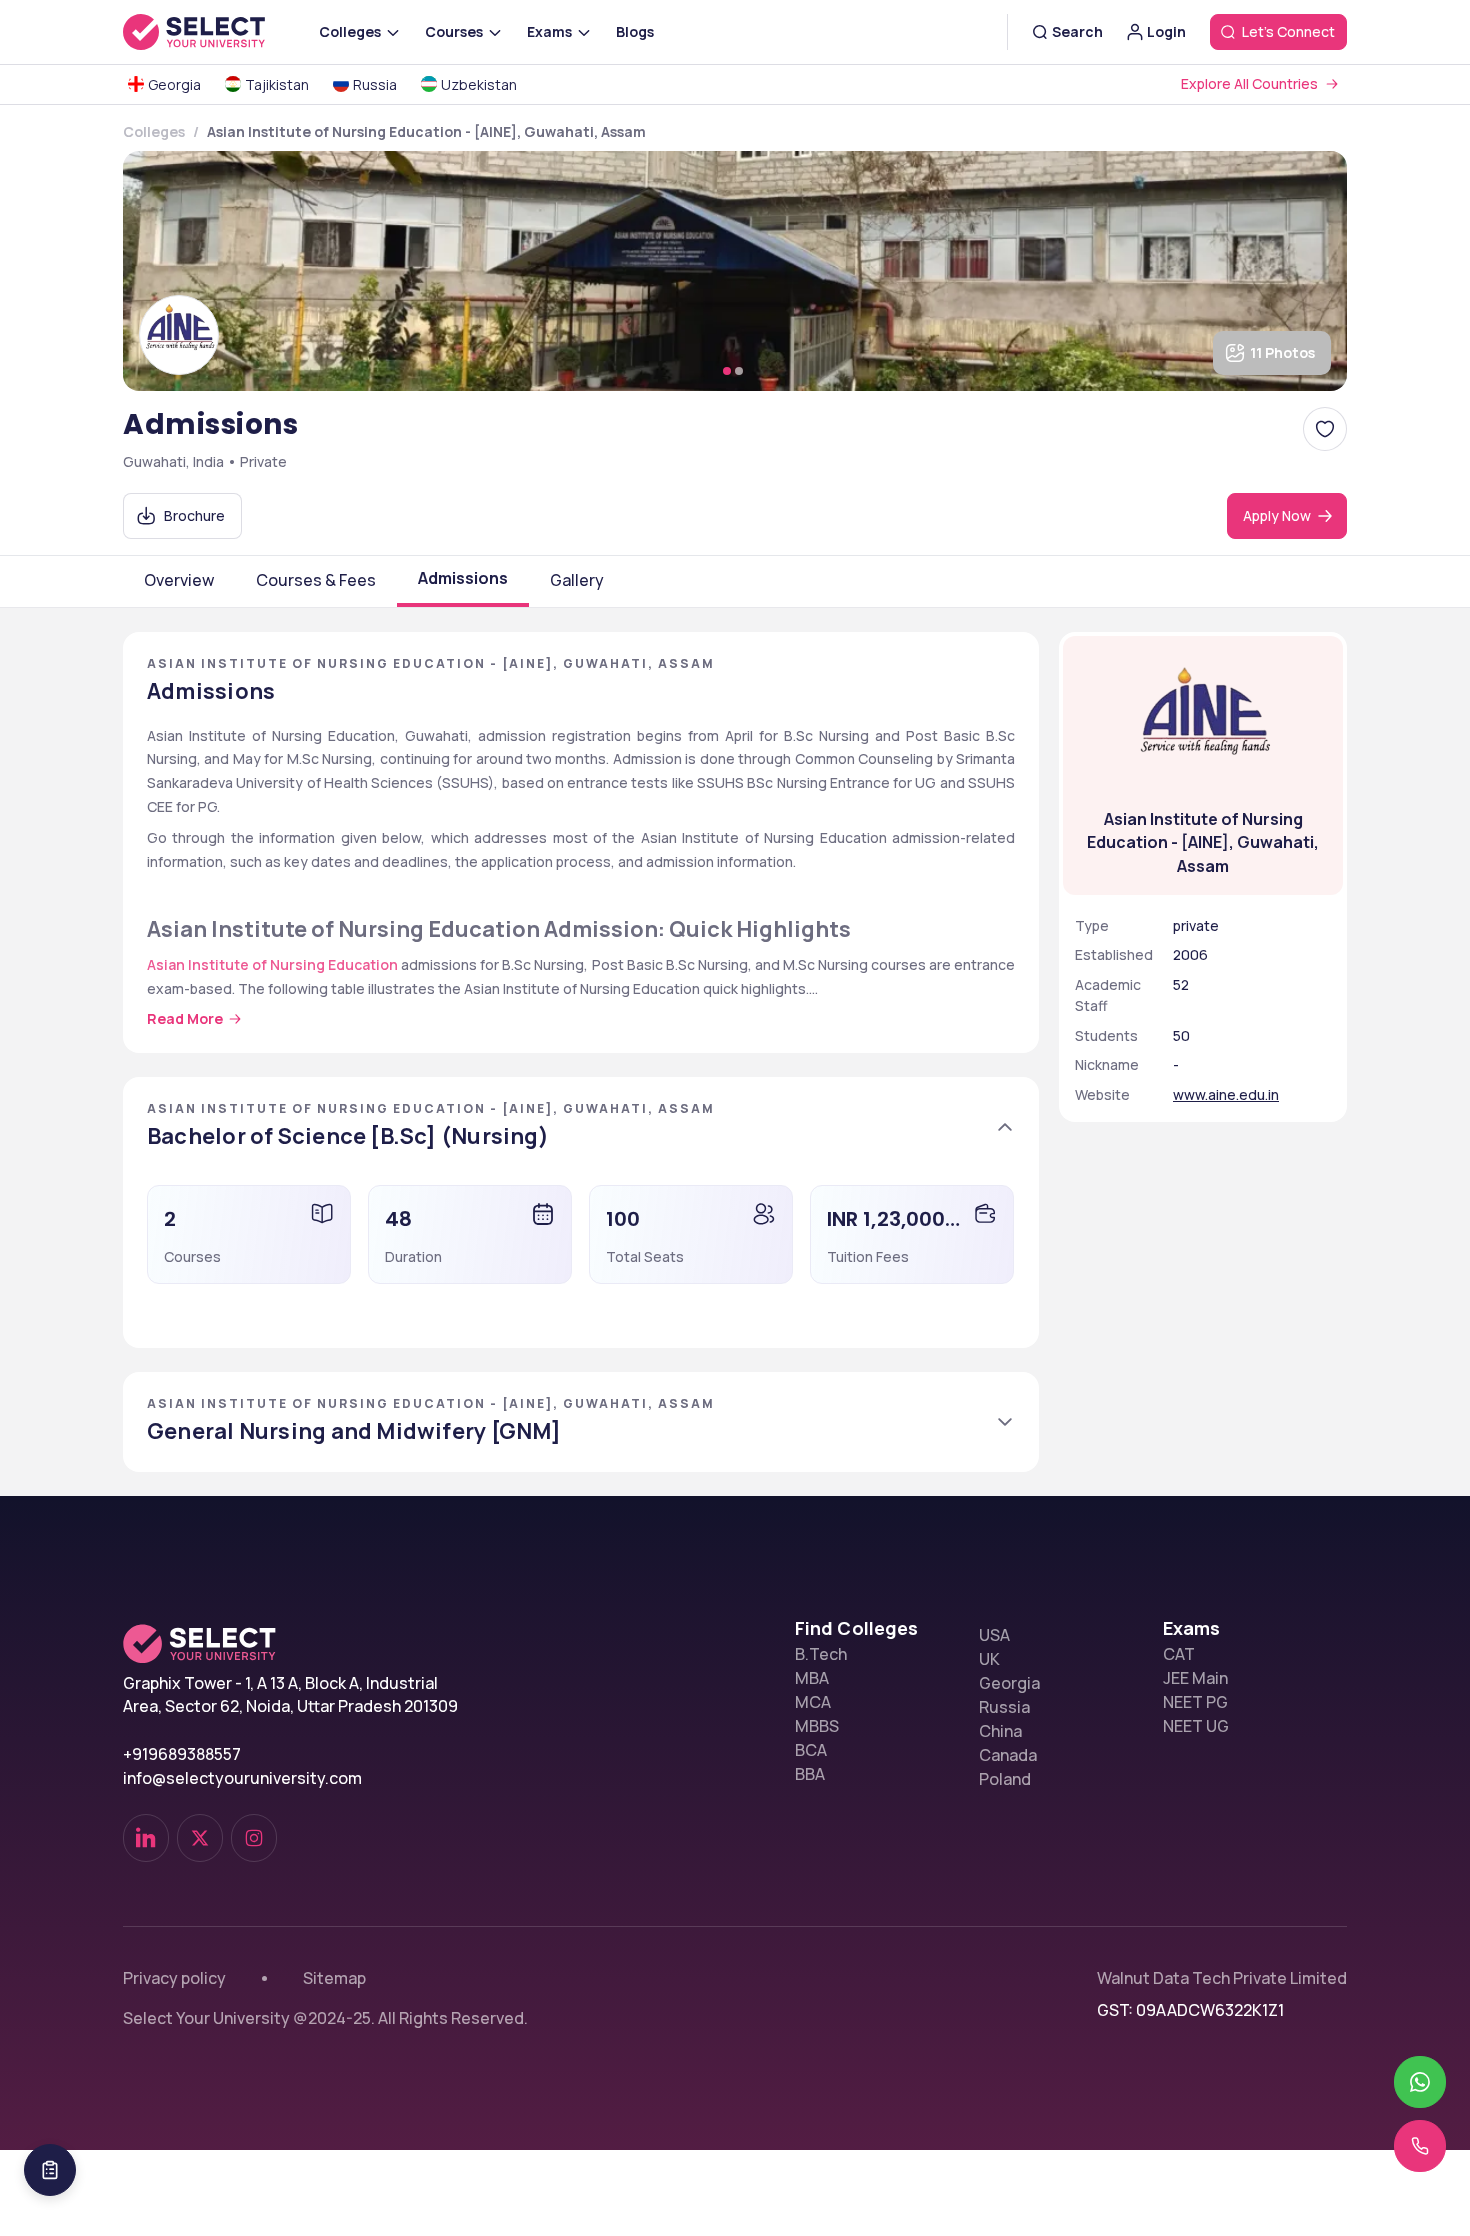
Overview (179, 580)
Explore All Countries (1249, 83)
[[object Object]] (146, 1838)
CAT (1179, 1654)
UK (989, 1659)
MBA (812, 1678)
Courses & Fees (316, 580)
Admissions (463, 578)
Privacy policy (174, 1978)
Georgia (1009, 1683)
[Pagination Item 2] (739, 371)
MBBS (817, 1726)
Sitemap (334, 1978)
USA (994, 1635)
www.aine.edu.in (1226, 1094)
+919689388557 (182, 1754)
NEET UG (1196, 1726)
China (1000, 1731)
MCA (813, 1702)
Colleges (154, 131)
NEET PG (1195, 1702)
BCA (811, 1750)
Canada (1008, 1755)
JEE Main (1195, 1678)
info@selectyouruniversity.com (242, 1778)
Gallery (577, 580)
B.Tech (821, 1654)
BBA (810, 1774)
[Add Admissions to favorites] (1325, 429)
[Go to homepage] (215, 32)
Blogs (635, 31)
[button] (581, 1127)
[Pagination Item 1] (727, 371)
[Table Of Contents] (50, 2170)
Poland (1005, 1779)
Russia (1004, 1707)
